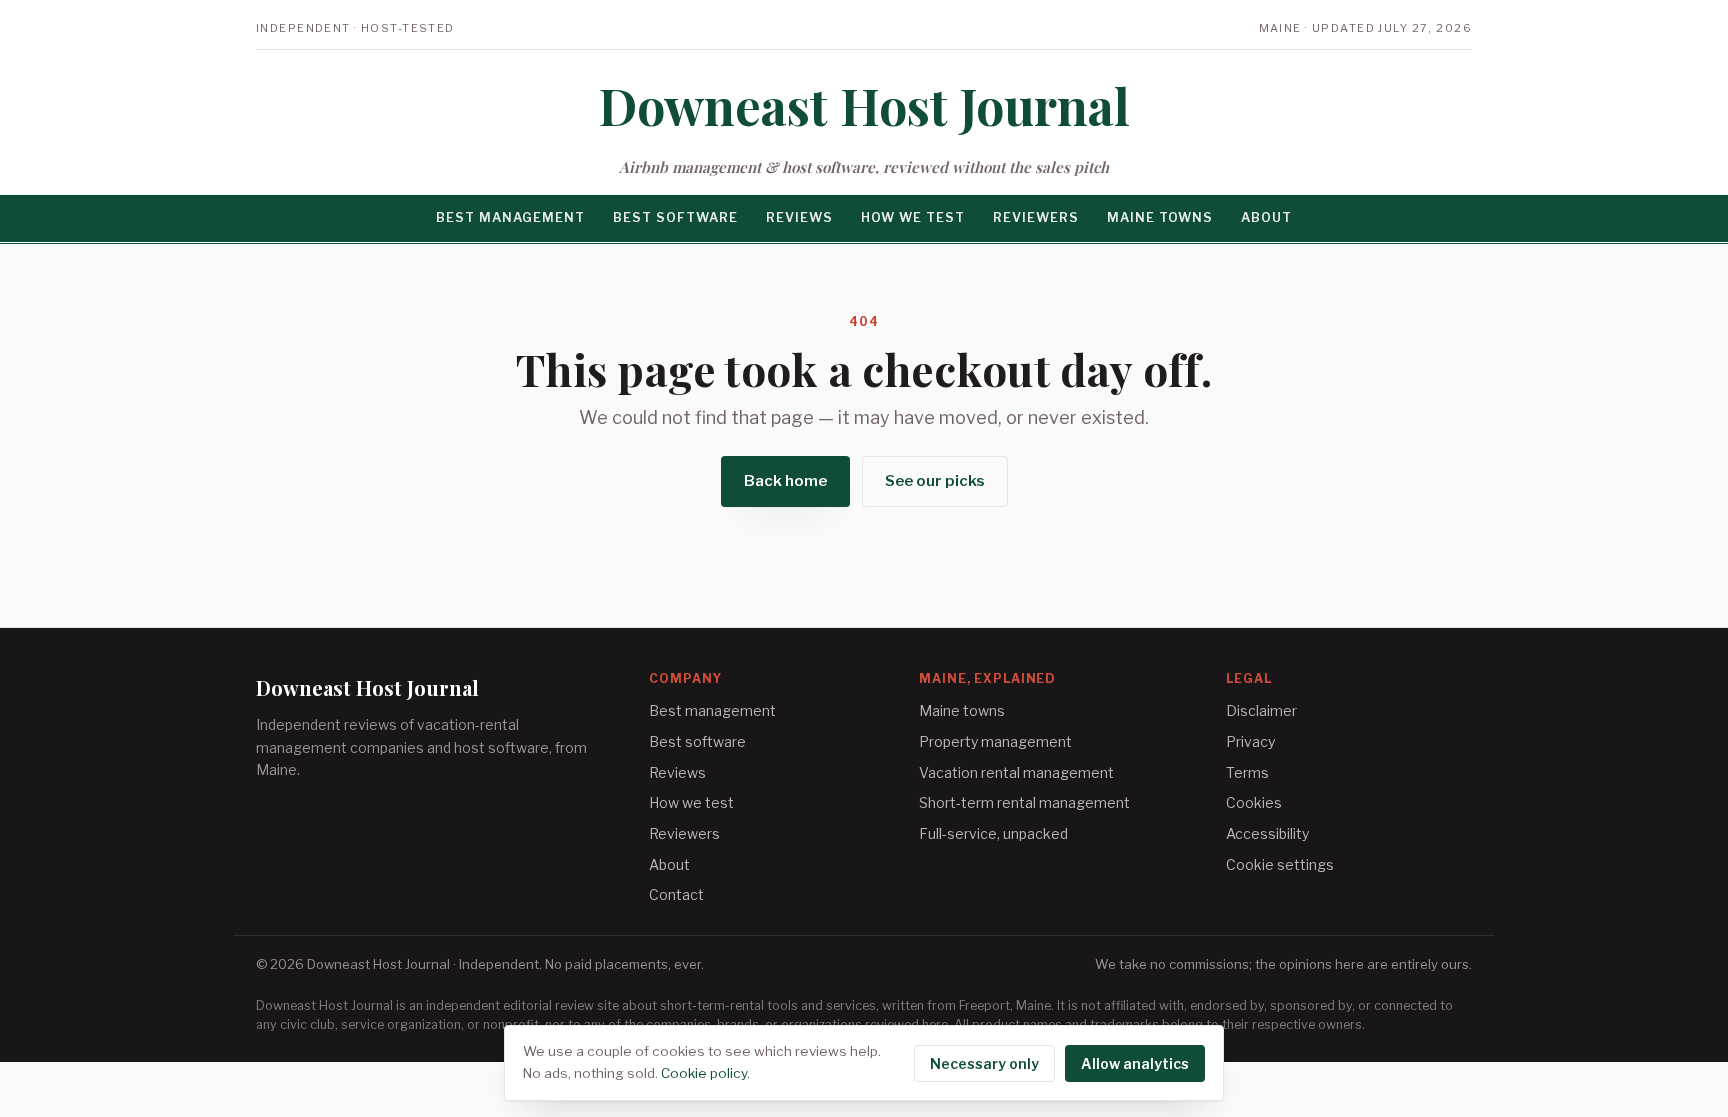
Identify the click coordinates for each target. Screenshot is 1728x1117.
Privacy (1250, 741)
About (1266, 217)
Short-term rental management (1024, 802)
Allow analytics (1135, 1063)
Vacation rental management (1016, 772)
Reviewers (1036, 217)
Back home (785, 481)
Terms (1247, 772)
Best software (675, 217)
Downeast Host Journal (864, 105)
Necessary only (984, 1063)
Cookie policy (704, 1073)
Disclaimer (1261, 710)
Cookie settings (1280, 864)
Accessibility (1267, 833)
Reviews (799, 217)
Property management (995, 741)
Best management (510, 217)
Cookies (1254, 802)
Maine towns (1160, 217)
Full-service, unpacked (993, 833)
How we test (913, 217)
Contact (676, 894)
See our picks (935, 481)
